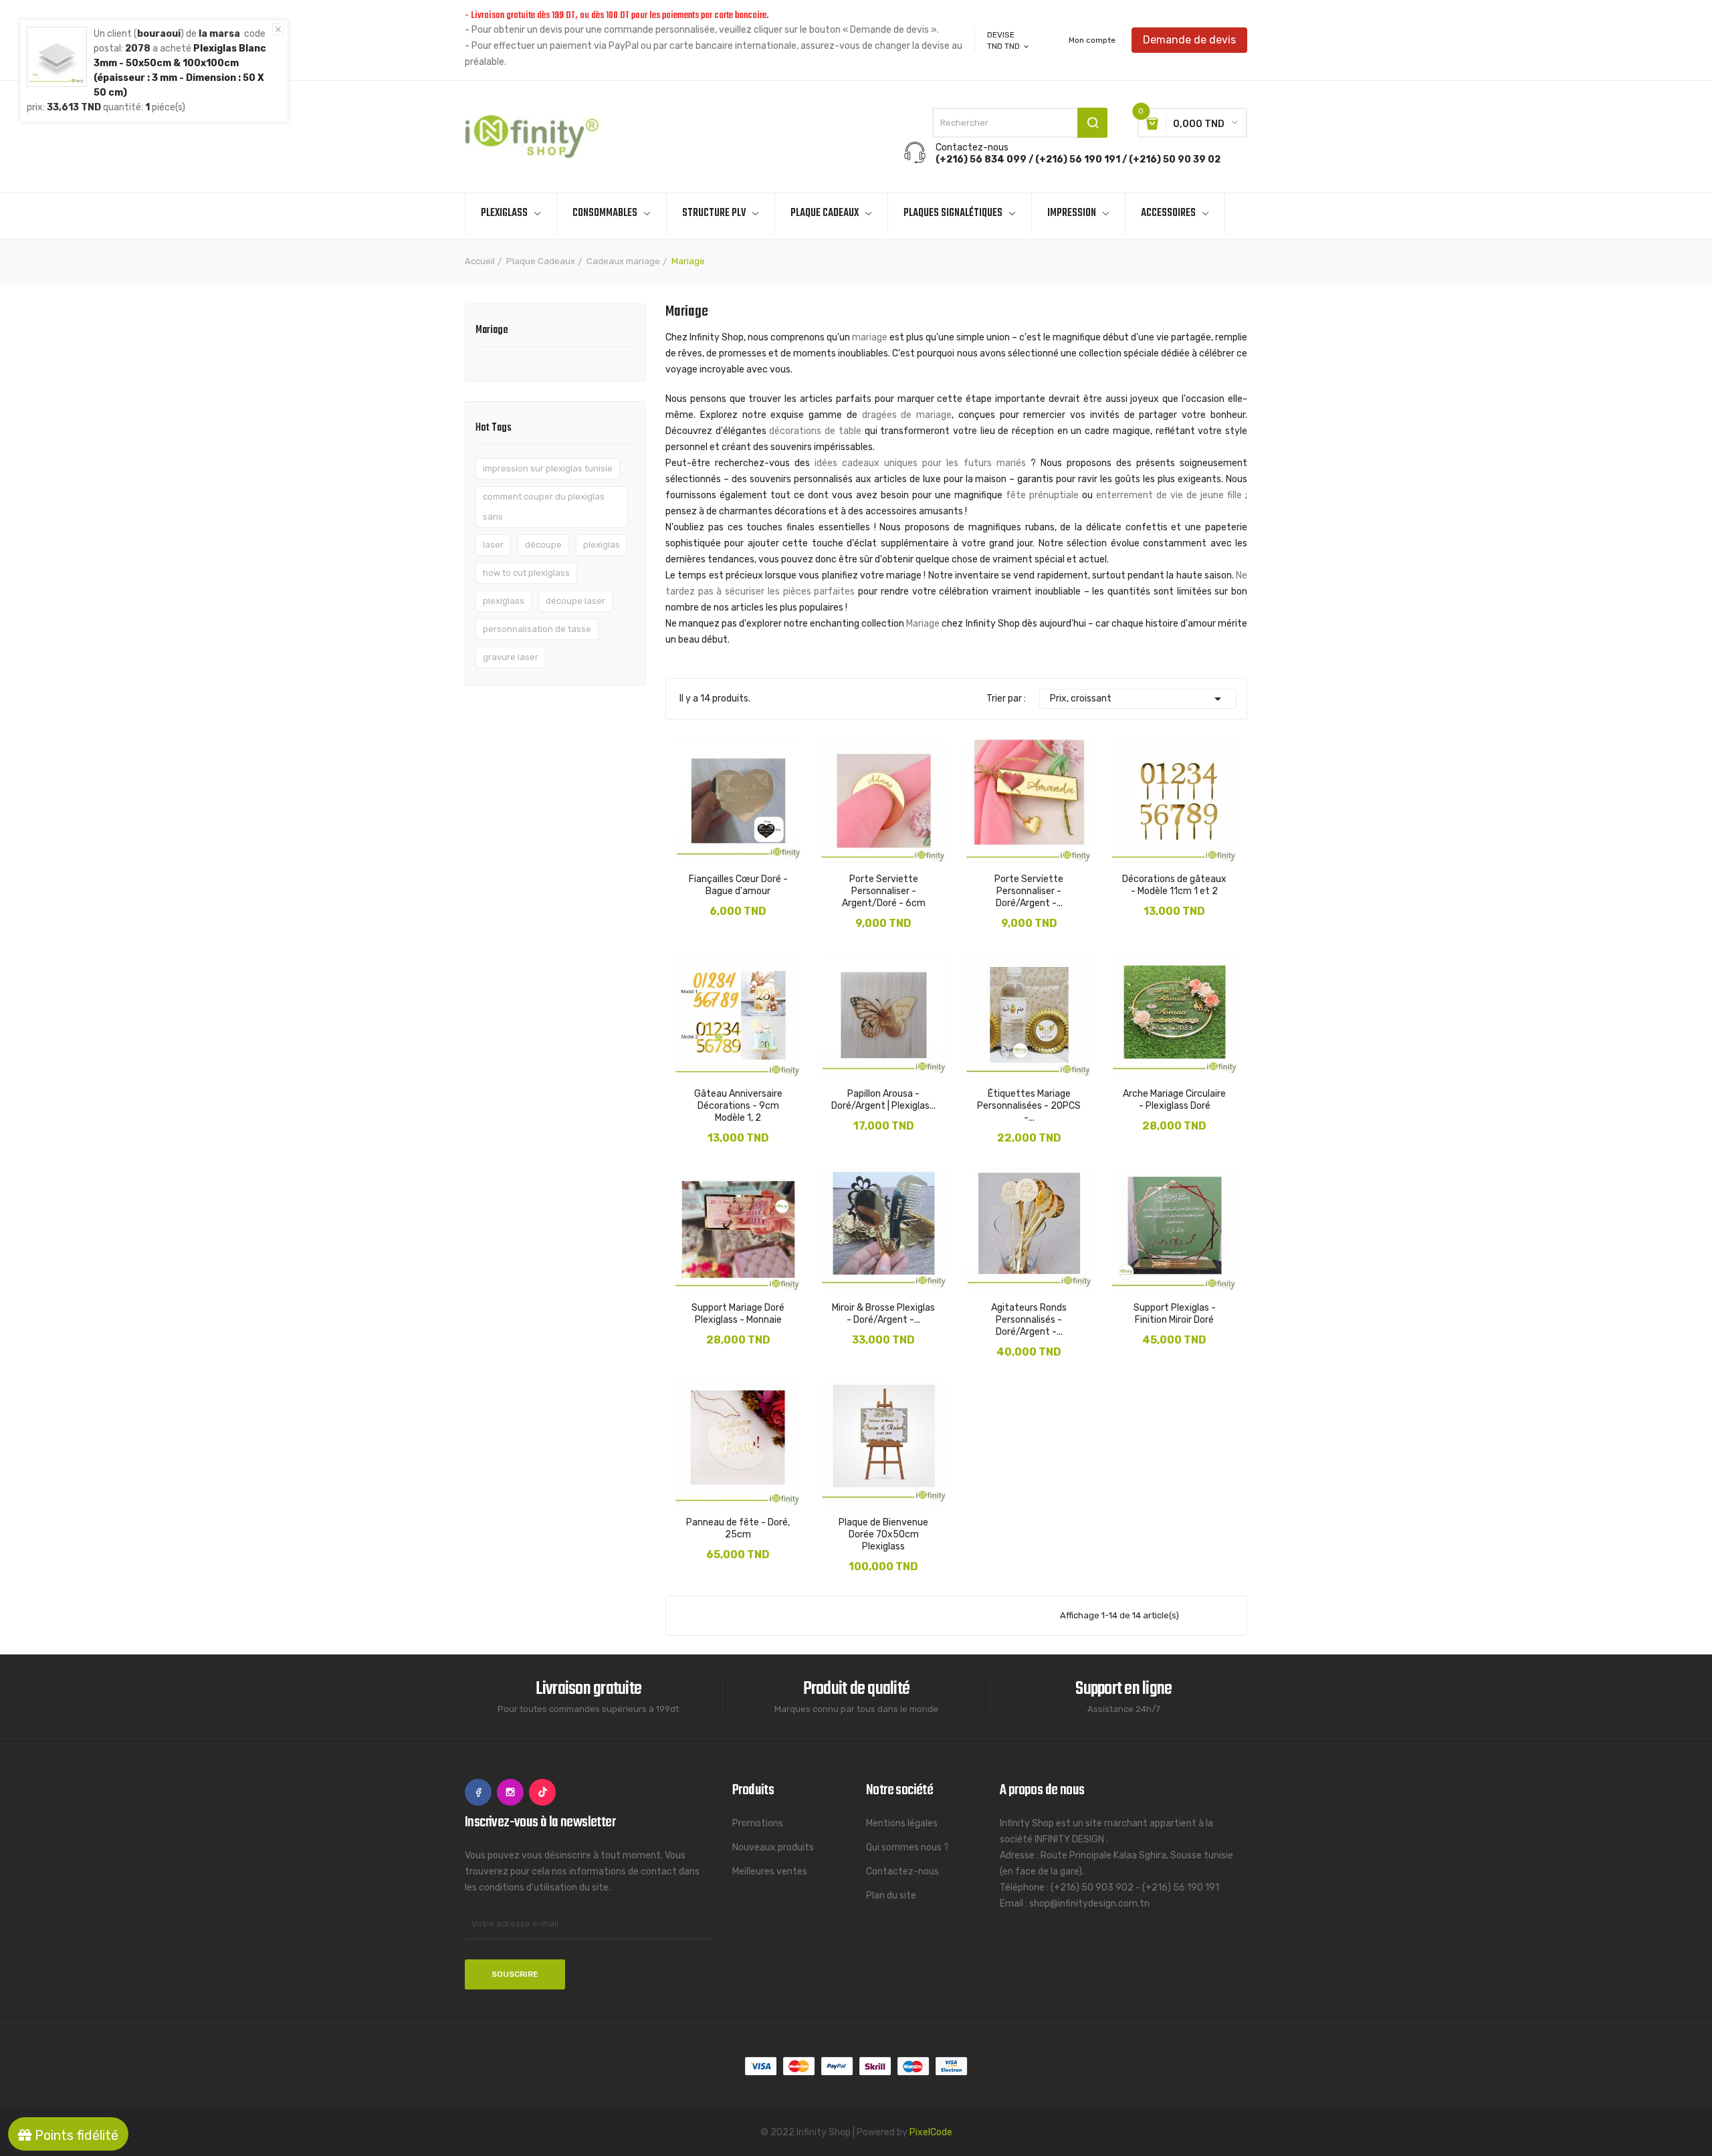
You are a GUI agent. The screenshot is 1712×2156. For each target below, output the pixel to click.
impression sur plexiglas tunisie (548, 468)
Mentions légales (902, 1823)
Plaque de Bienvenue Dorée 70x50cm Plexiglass (883, 1534)
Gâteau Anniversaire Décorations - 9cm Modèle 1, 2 (738, 1106)
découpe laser (575, 601)
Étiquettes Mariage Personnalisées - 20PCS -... (1029, 1106)
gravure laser (511, 657)
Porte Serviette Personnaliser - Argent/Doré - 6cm (884, 891)
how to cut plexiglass (526, 573)
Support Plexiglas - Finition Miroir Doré (1175, 1314)
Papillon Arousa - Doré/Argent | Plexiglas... (883, 1100)
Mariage (492, 332)
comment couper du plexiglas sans (544, 507)
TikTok (542, 1792)
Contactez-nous (902, 1871)
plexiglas (602, 545)
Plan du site (891, 1896)
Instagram (510, 1792)
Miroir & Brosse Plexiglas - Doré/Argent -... (883, 1314)
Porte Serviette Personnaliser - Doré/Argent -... (1029, 891)
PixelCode (931, 2132)
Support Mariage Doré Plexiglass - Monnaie (738, 1314)
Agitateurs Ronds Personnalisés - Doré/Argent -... (1029, 1320)
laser (493, 545)
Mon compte (1092, 40)
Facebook (478, 1792)
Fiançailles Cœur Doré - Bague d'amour (738, 885)
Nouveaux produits (773, 1847)
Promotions (758, 1823)
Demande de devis (1189, 40)
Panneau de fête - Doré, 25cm (738, 1528)
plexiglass (504, 601)
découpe (543, 545)
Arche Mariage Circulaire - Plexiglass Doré (1174, 1100)
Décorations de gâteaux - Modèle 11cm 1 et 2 (1174, 885)
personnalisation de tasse (537, 629)
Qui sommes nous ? (907, 1847)
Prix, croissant (1138, 699)
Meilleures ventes (770, 1871)
